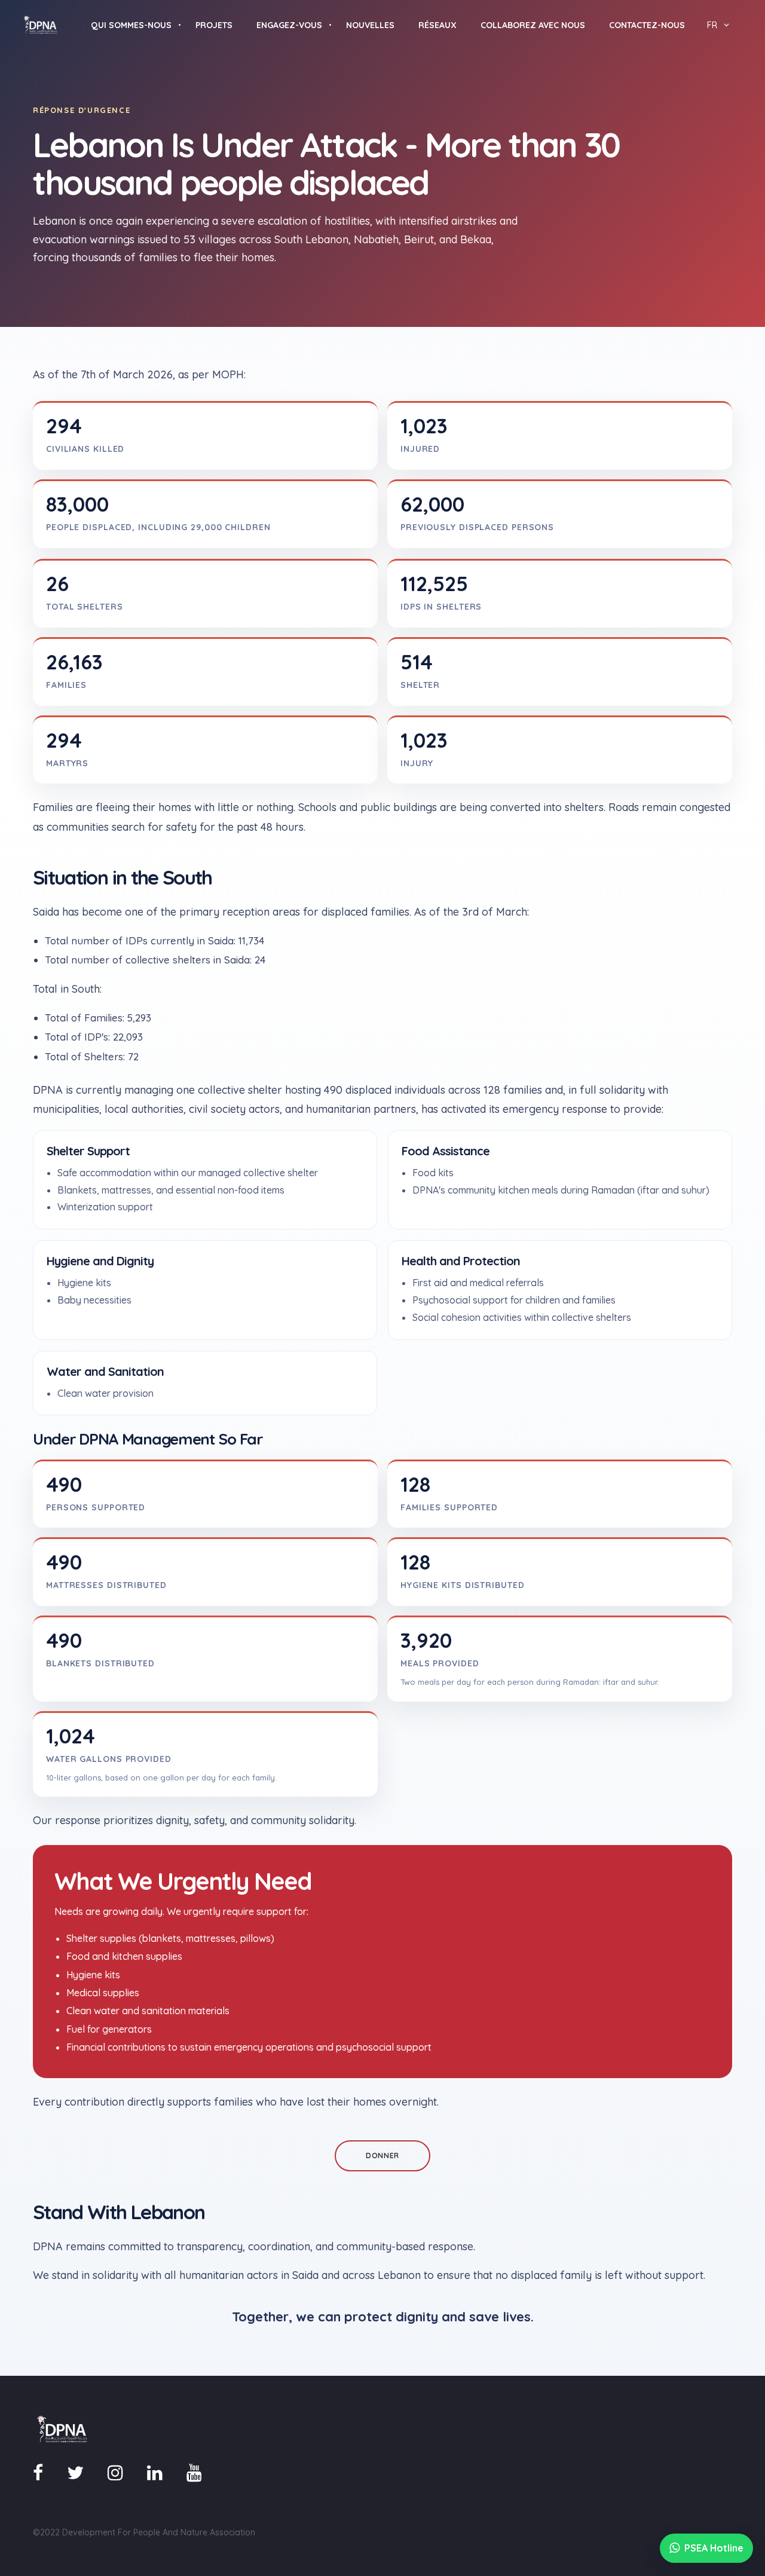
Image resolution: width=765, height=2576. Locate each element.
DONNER (382, 2156)
